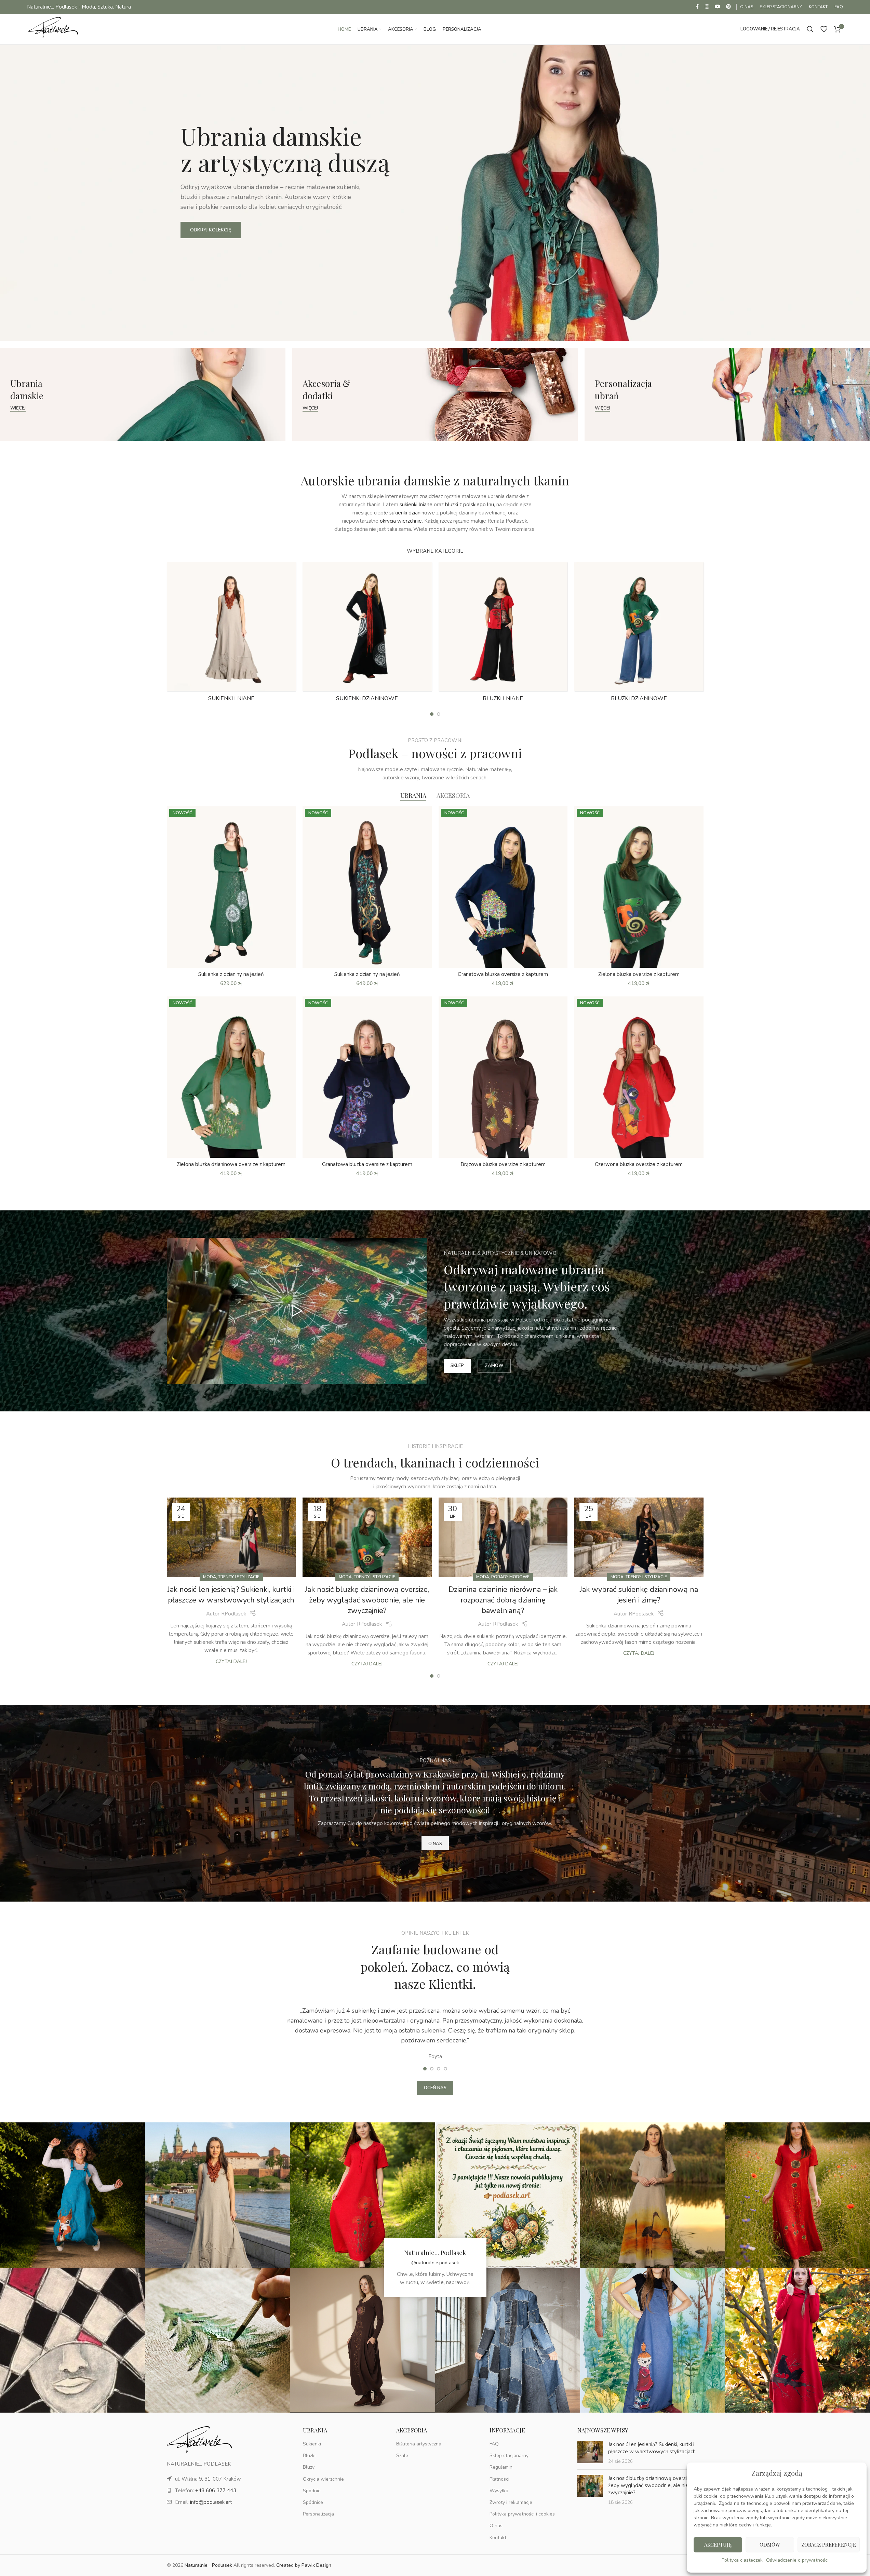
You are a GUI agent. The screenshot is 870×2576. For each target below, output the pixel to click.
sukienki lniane (416, 505)
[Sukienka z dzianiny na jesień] (231, 887)
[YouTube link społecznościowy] (718, 7)
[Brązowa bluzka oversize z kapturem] (503, 1077)
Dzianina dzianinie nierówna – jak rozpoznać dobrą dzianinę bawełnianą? (503, 1600)
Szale (402, 2456)
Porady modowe (510, 1577)
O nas (496, 2526)
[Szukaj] (810, 29)
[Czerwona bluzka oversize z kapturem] (639, 1077)
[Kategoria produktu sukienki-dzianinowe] (367, 634)
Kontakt (498, 2537)
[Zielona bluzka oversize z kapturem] (639, 887)
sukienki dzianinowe (412, 513)
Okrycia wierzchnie (323, 2479)
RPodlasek (234, 1614)
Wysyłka (499, 2491)
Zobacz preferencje (829, 2545)
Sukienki (312, 2444)
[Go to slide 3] (439, 2069)
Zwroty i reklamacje (511, 2502)
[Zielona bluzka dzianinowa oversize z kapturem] (231, 1077)
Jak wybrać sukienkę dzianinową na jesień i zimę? (639, 1595)
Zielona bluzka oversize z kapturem (639, 974)
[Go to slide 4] (445, 2069)
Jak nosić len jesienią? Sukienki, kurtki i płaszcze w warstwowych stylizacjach (231, 1595)
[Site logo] (53, 29)
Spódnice (313, 2502)
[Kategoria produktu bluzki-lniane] (503, 634)
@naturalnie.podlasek (435, 2263)
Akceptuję (718, 2545)
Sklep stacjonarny (509, 2456)
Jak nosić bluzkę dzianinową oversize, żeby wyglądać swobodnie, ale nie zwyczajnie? (367, 1600)
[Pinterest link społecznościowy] (728, 7)
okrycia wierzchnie (401, 521)
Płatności (499, 2479)
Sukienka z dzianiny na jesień (231, 974)
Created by (304, 2565)
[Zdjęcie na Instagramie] (72, 2195)
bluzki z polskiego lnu (470, 505)
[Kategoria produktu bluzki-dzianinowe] (639, 634)
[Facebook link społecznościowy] (697, 7)
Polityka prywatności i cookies (522, 2514)
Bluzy (309, 2467)
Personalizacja (318, 2514)
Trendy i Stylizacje (239, 1577)
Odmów (770, 2545)
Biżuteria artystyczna (419, 2444)
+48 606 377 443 (216, 2491)
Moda (210, 1577)
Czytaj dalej (231, 1661)
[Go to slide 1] (432, 714)
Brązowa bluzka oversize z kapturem (503, 1164)
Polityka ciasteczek (742, 2560)
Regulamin (501, 2467)
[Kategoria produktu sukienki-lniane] (231, 634)
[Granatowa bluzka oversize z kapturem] (503, 887)
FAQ (494, 2444)
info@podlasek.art (211, 2502)
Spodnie (312, 2491)
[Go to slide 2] (439, 714)
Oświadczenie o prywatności (797, 2560)
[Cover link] (143, 394)
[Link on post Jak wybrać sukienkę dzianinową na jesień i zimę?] (639, 1537)
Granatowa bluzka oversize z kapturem (503, 974)
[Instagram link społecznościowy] (707, 7)
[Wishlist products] (824, 29)
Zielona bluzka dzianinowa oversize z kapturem (231, 1164)
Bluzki (309, 2456)
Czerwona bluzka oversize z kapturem (639, 1164)
